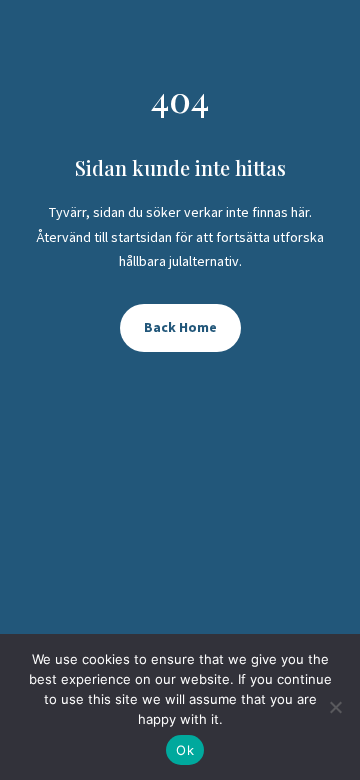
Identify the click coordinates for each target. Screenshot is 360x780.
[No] (335, 707)
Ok (185, 750)
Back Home (180, 327)
